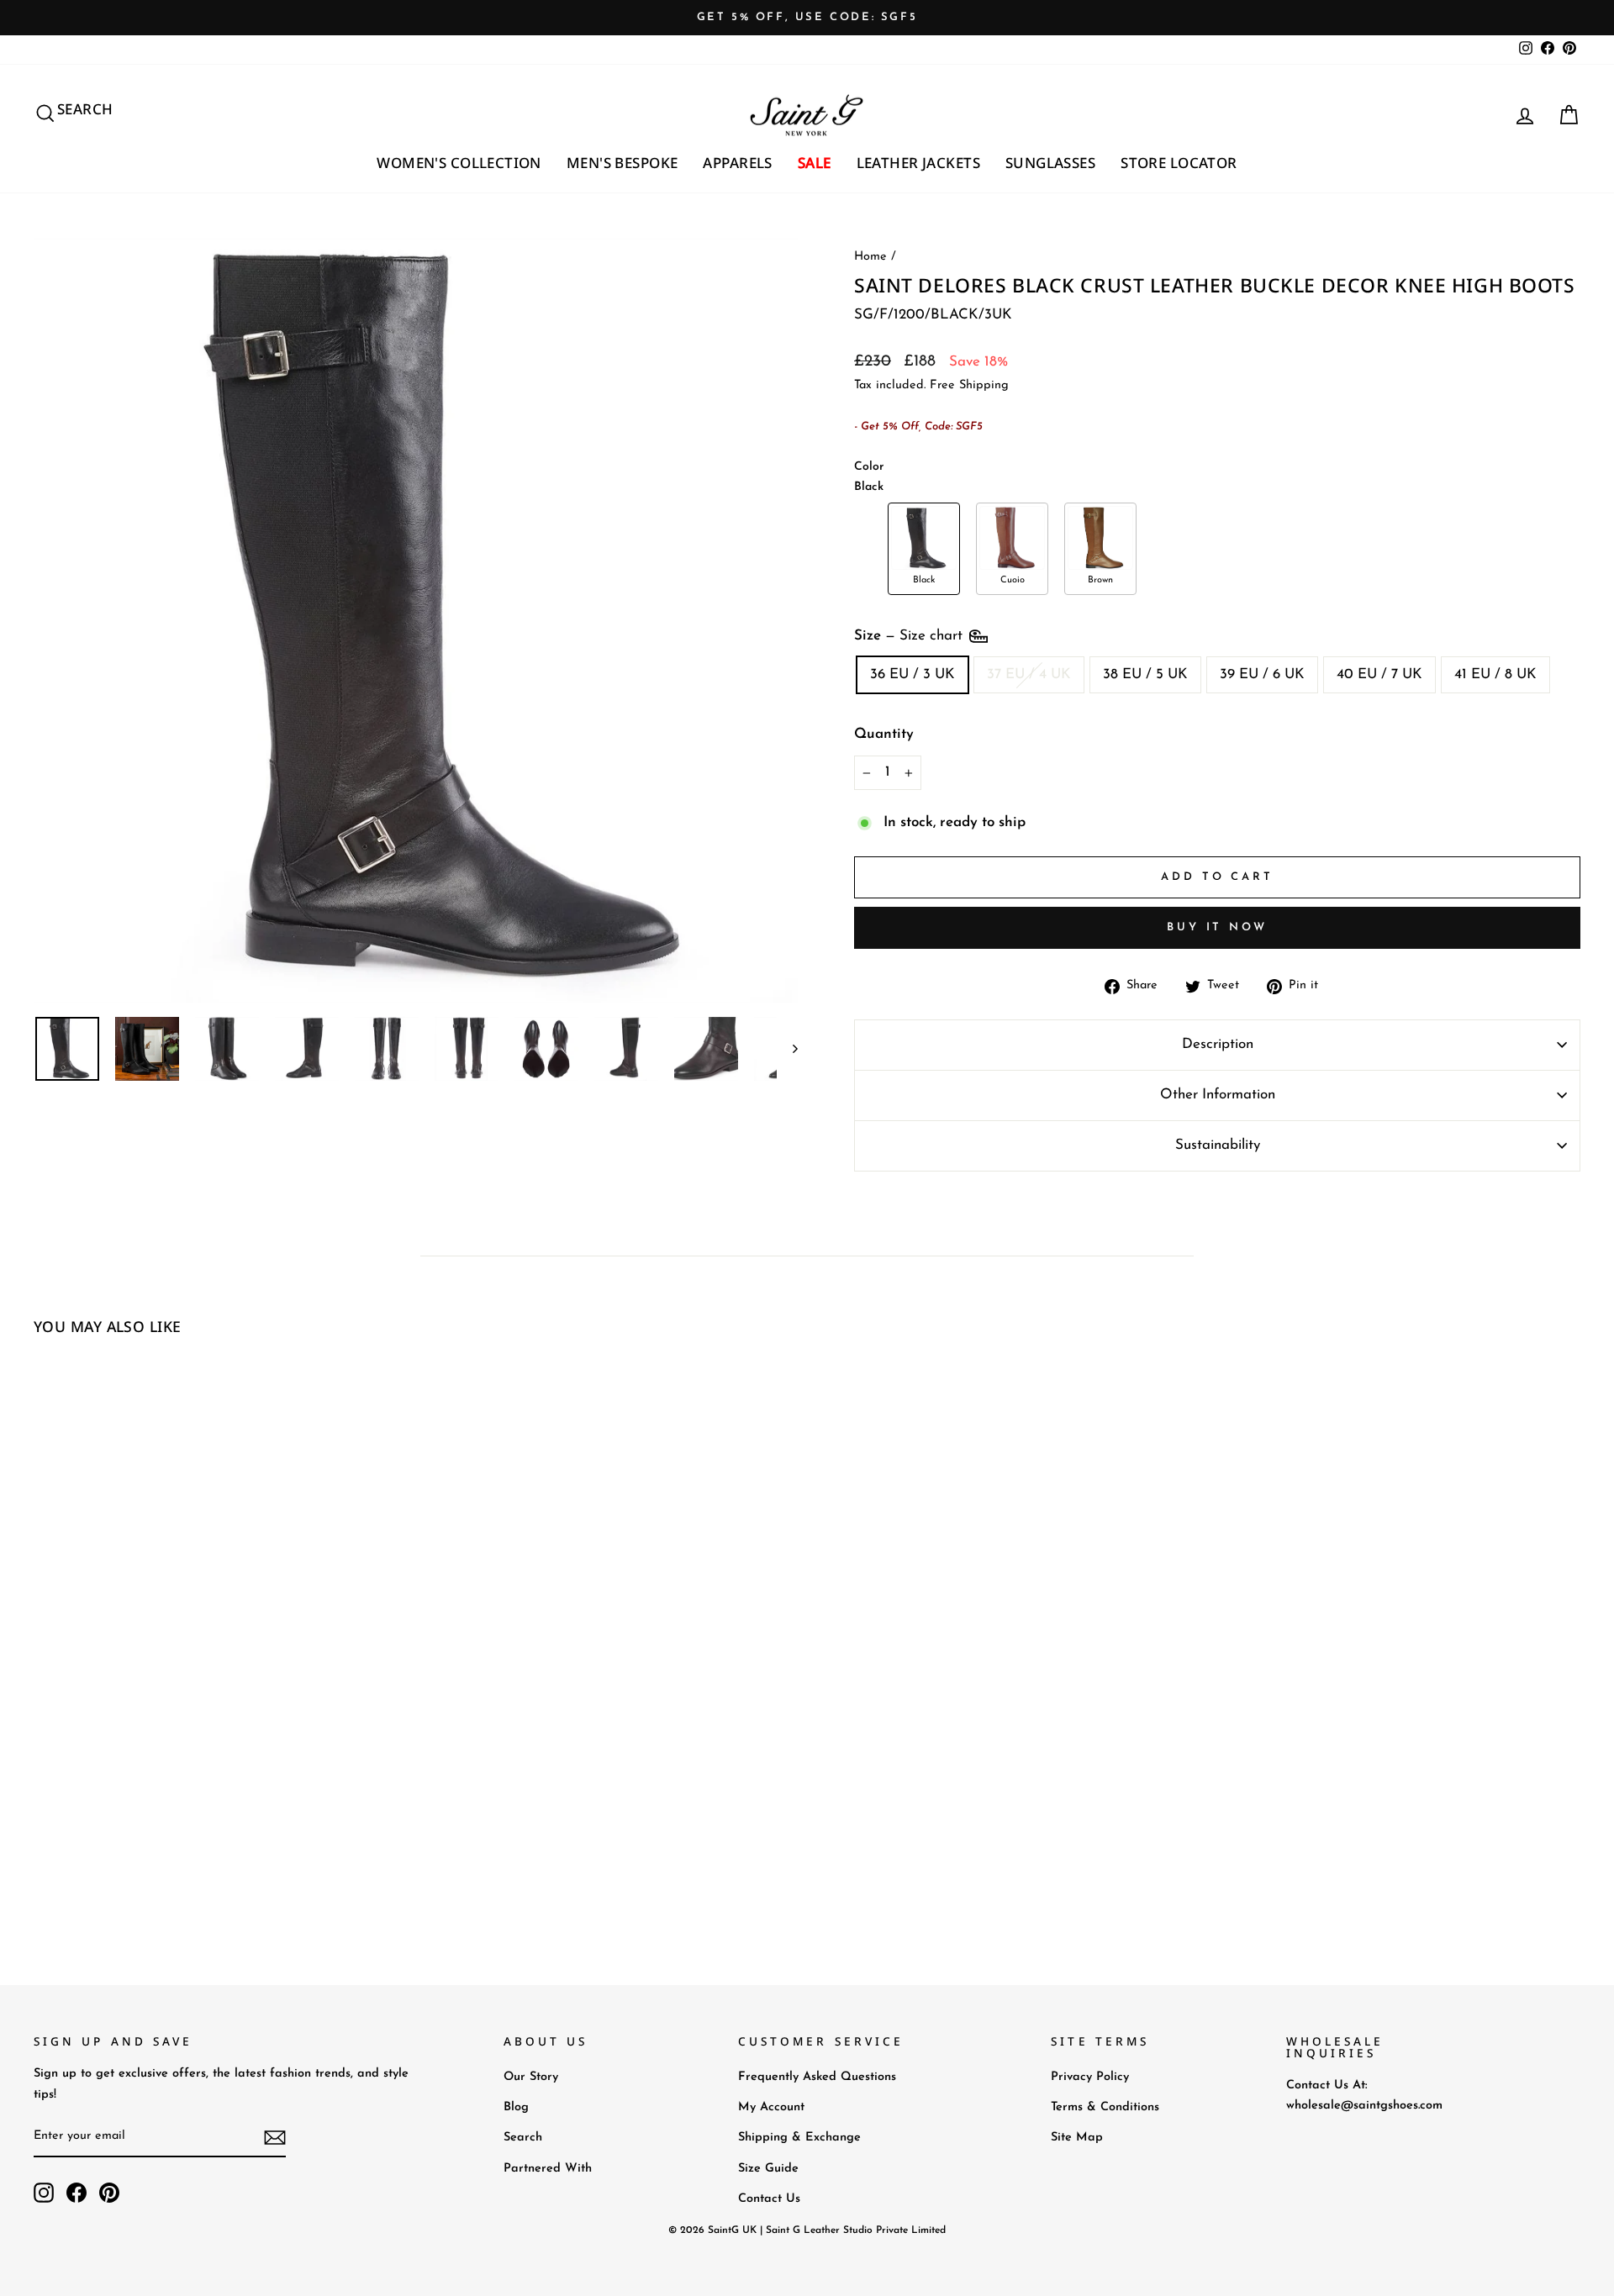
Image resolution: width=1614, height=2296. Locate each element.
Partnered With (548, 2169)
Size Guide (768, 2169)
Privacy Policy (1090, 2077)
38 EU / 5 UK (1145, 674)
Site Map (1077, 2138)
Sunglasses (1050, 163)
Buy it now (1217, 927)
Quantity (884, 734)
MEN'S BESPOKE (622, 163)
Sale (815, 163)
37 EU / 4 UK (1029, 674)
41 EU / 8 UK (1495, 674)
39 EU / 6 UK (1262, 674)
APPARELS (737, 163)
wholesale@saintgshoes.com (1364, 2106)
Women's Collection (459, 163)
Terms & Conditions (1105, 2107)
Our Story (531, 2077)
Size (910, 636)
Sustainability (1218, 1145)
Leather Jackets (918, 163)
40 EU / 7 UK (1379, 674)
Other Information (1218, 1095)
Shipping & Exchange (799, 2138)
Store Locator (1179, 163)
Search (523, 2138)
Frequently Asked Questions (817, 2077)
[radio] (924, 549)
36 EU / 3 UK (912, 674)
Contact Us (769, 2199)
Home (870, 257)
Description (1218, 1044)
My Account (771, 2107)
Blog (516, 2107)
